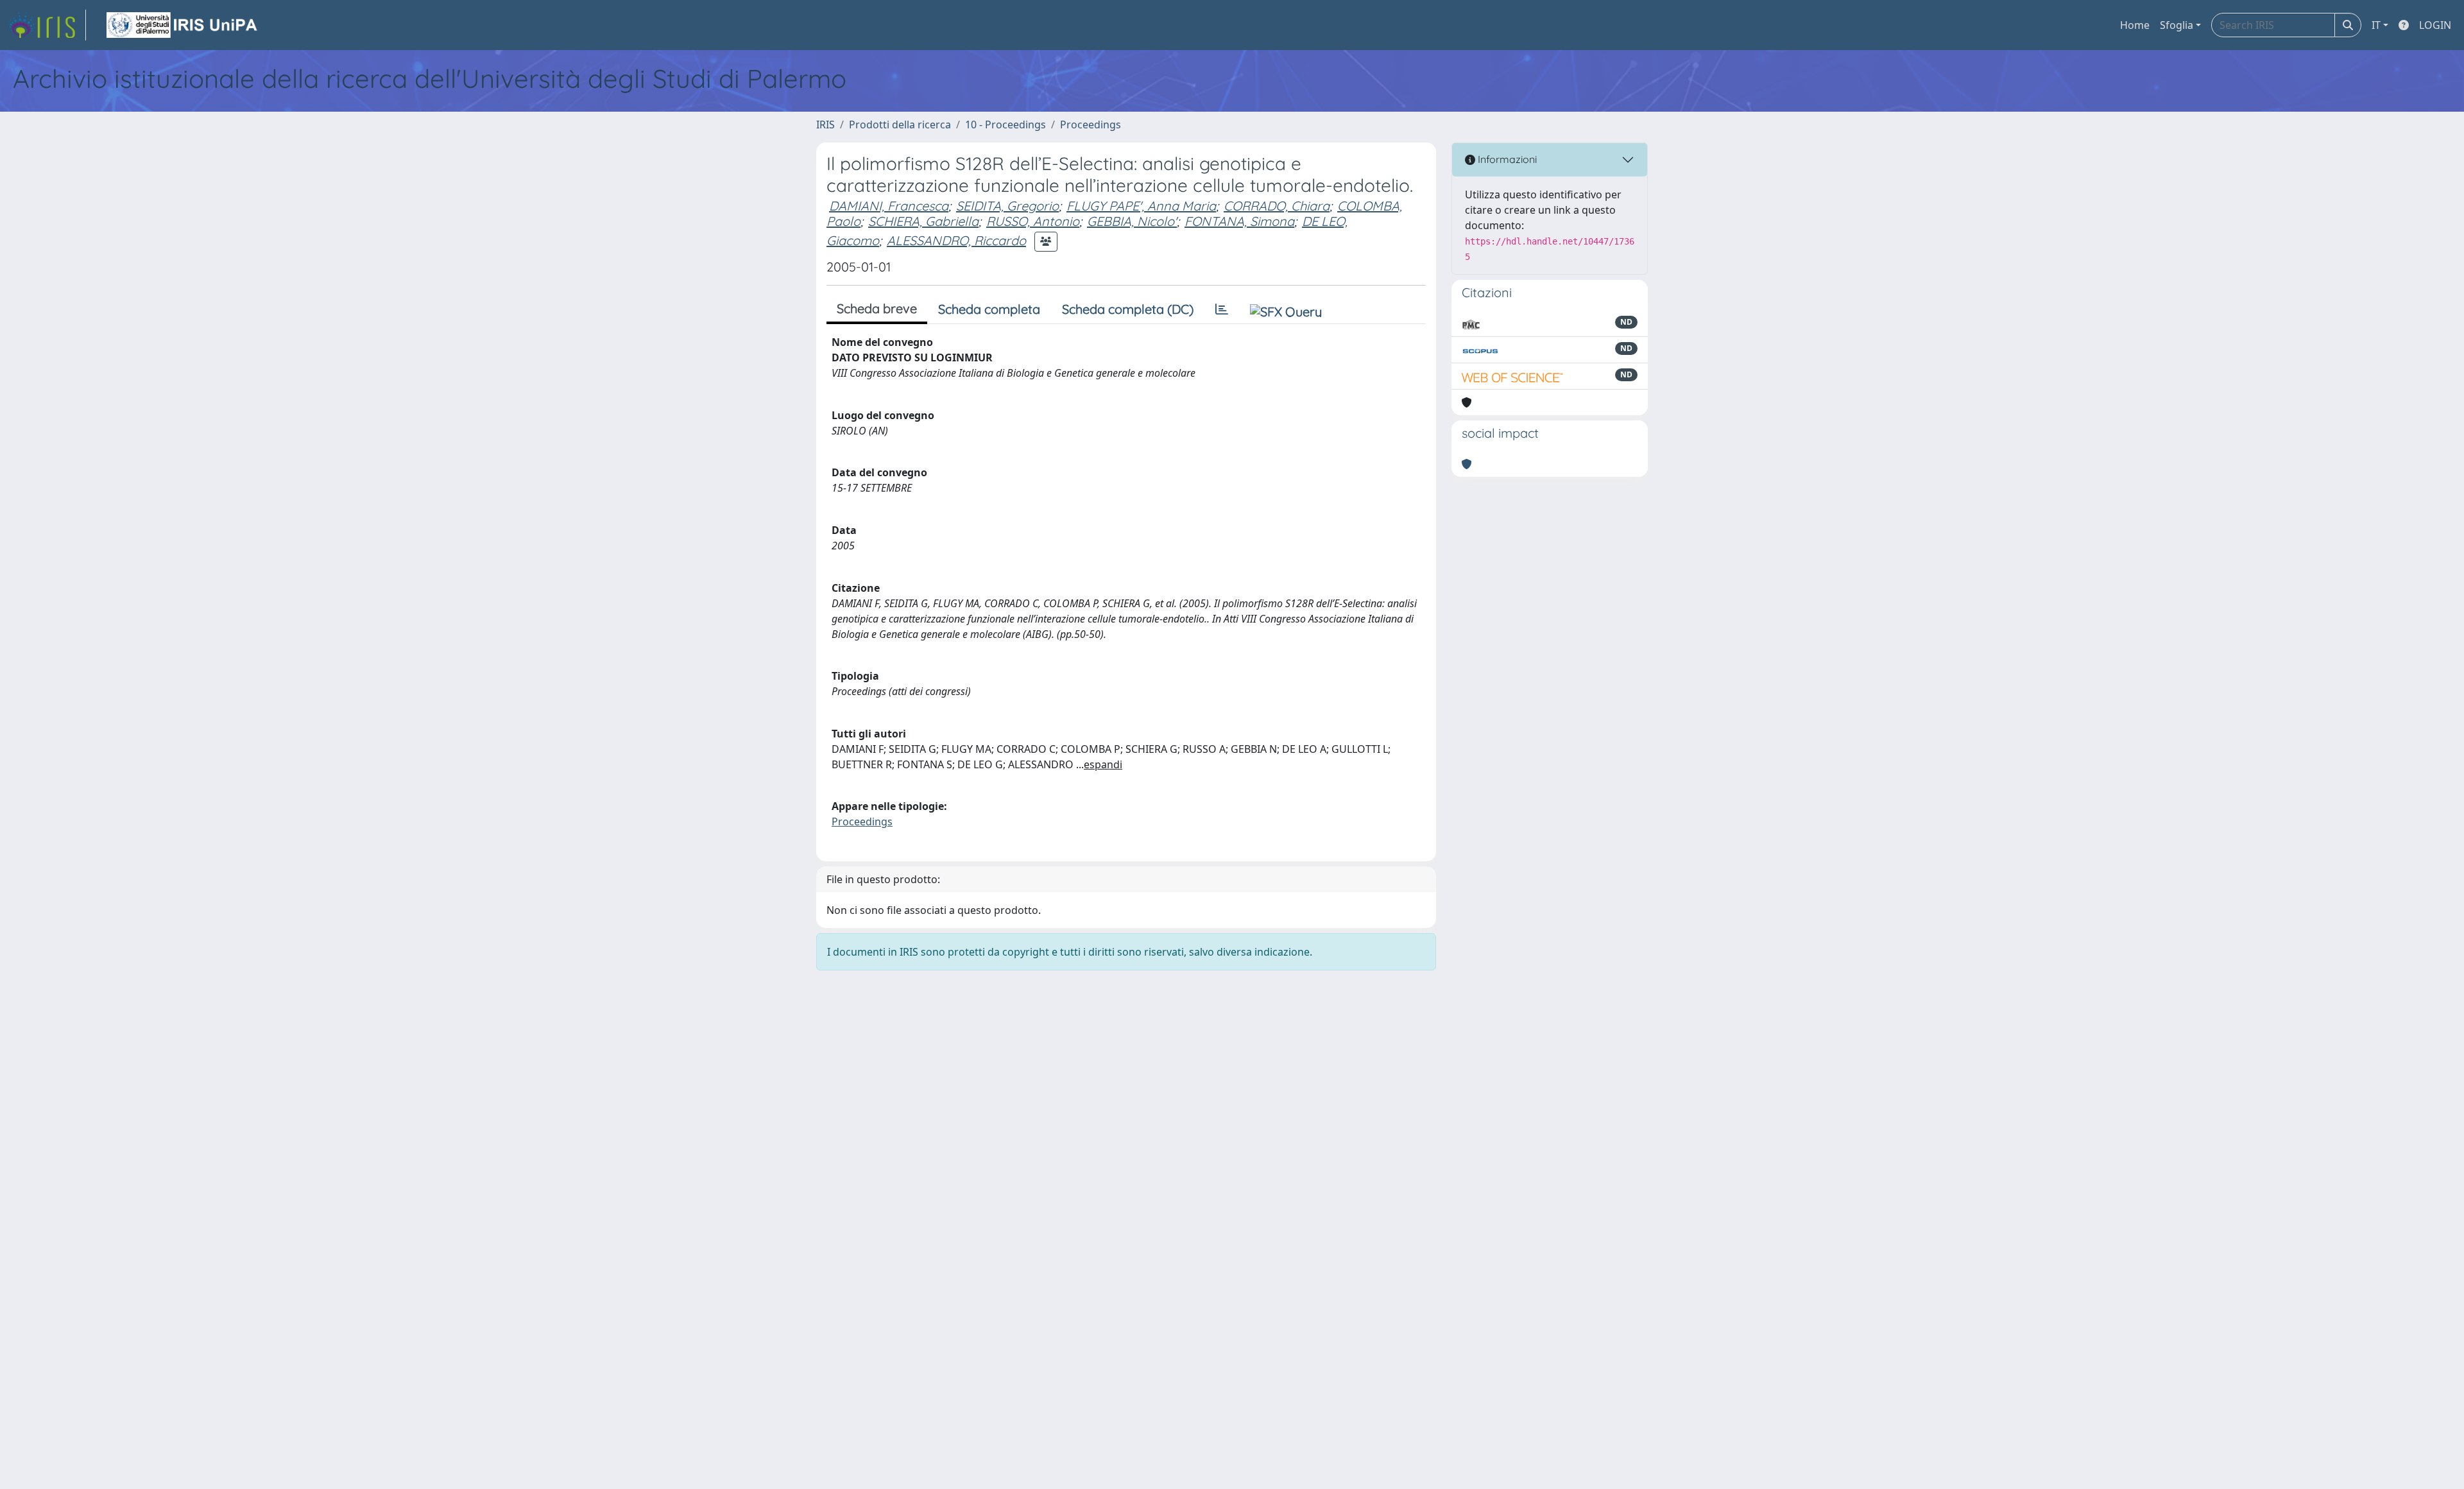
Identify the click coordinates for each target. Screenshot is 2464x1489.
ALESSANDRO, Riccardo (956, 240)
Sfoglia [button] (2177, 25)
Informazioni (1506, 159)
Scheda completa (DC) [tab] (1128, 309)
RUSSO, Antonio (1033, 221)
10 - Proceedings (1005, 125)
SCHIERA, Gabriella (923, 221)
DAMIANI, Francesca (889, 206)
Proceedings (1091, 125)
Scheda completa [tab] (989, 309)
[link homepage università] (183, 25)
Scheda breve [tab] (877, 308)
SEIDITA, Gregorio (1007, 206)
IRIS (826, 125)
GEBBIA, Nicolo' (1132, 221)
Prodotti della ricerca (900, 125)
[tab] (1222, 309)
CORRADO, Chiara (1277, 206)
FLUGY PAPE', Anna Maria (1141, 206)
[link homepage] (47, 25)
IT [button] (2376, 25)
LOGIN (2435, 25)
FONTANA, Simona (1239, 221)
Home (2135, 25)
